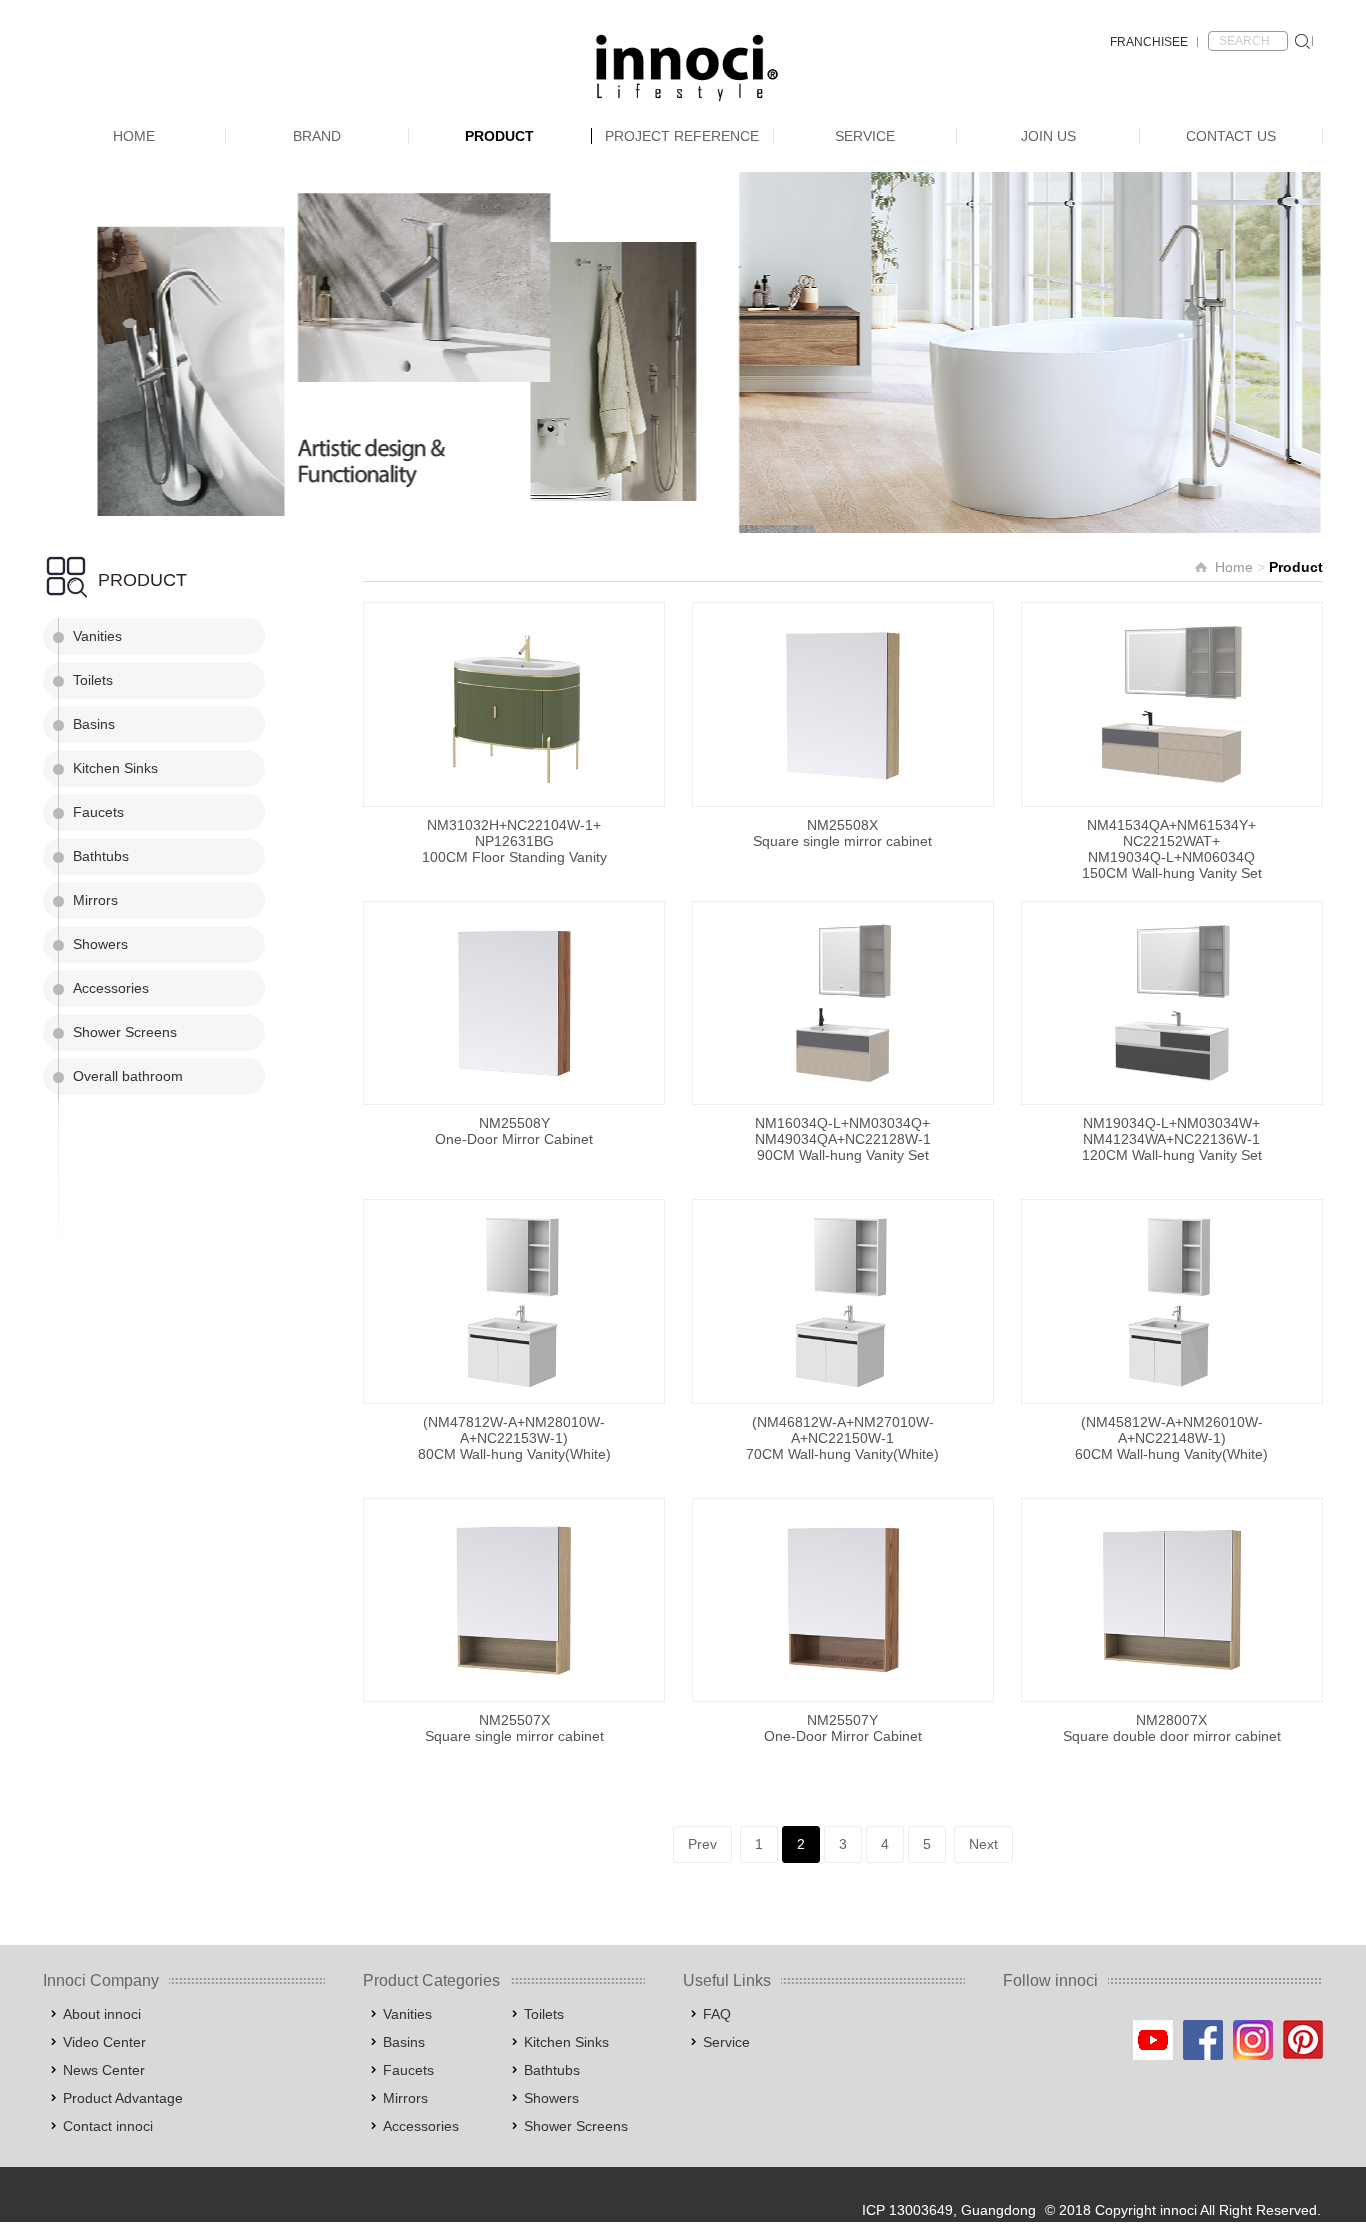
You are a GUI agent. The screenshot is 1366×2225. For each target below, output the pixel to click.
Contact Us (1231, 136)
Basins (94, 724)
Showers (100, 944)
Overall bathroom (128, 1076)
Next (983, 1844)
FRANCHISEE (1149, 42)
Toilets (93, 680)
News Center (104, 2070)
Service (865, 136)
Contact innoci (108, 2126)
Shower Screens (125, 1032)
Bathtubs (101, 856)
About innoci (102, 2014)
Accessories (111, 988)
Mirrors (95, 900)
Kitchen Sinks (115, 768)
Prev (702, 1844)
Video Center (104, 2042)
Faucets (98, 812)
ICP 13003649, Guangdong (949, 2210)
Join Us (1048, 136)
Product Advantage (123, 2098)
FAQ (717, 2014)
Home (134, 136)
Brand (317, 136)
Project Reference (682, 136)
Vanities (97, 636)
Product (499, 136)
